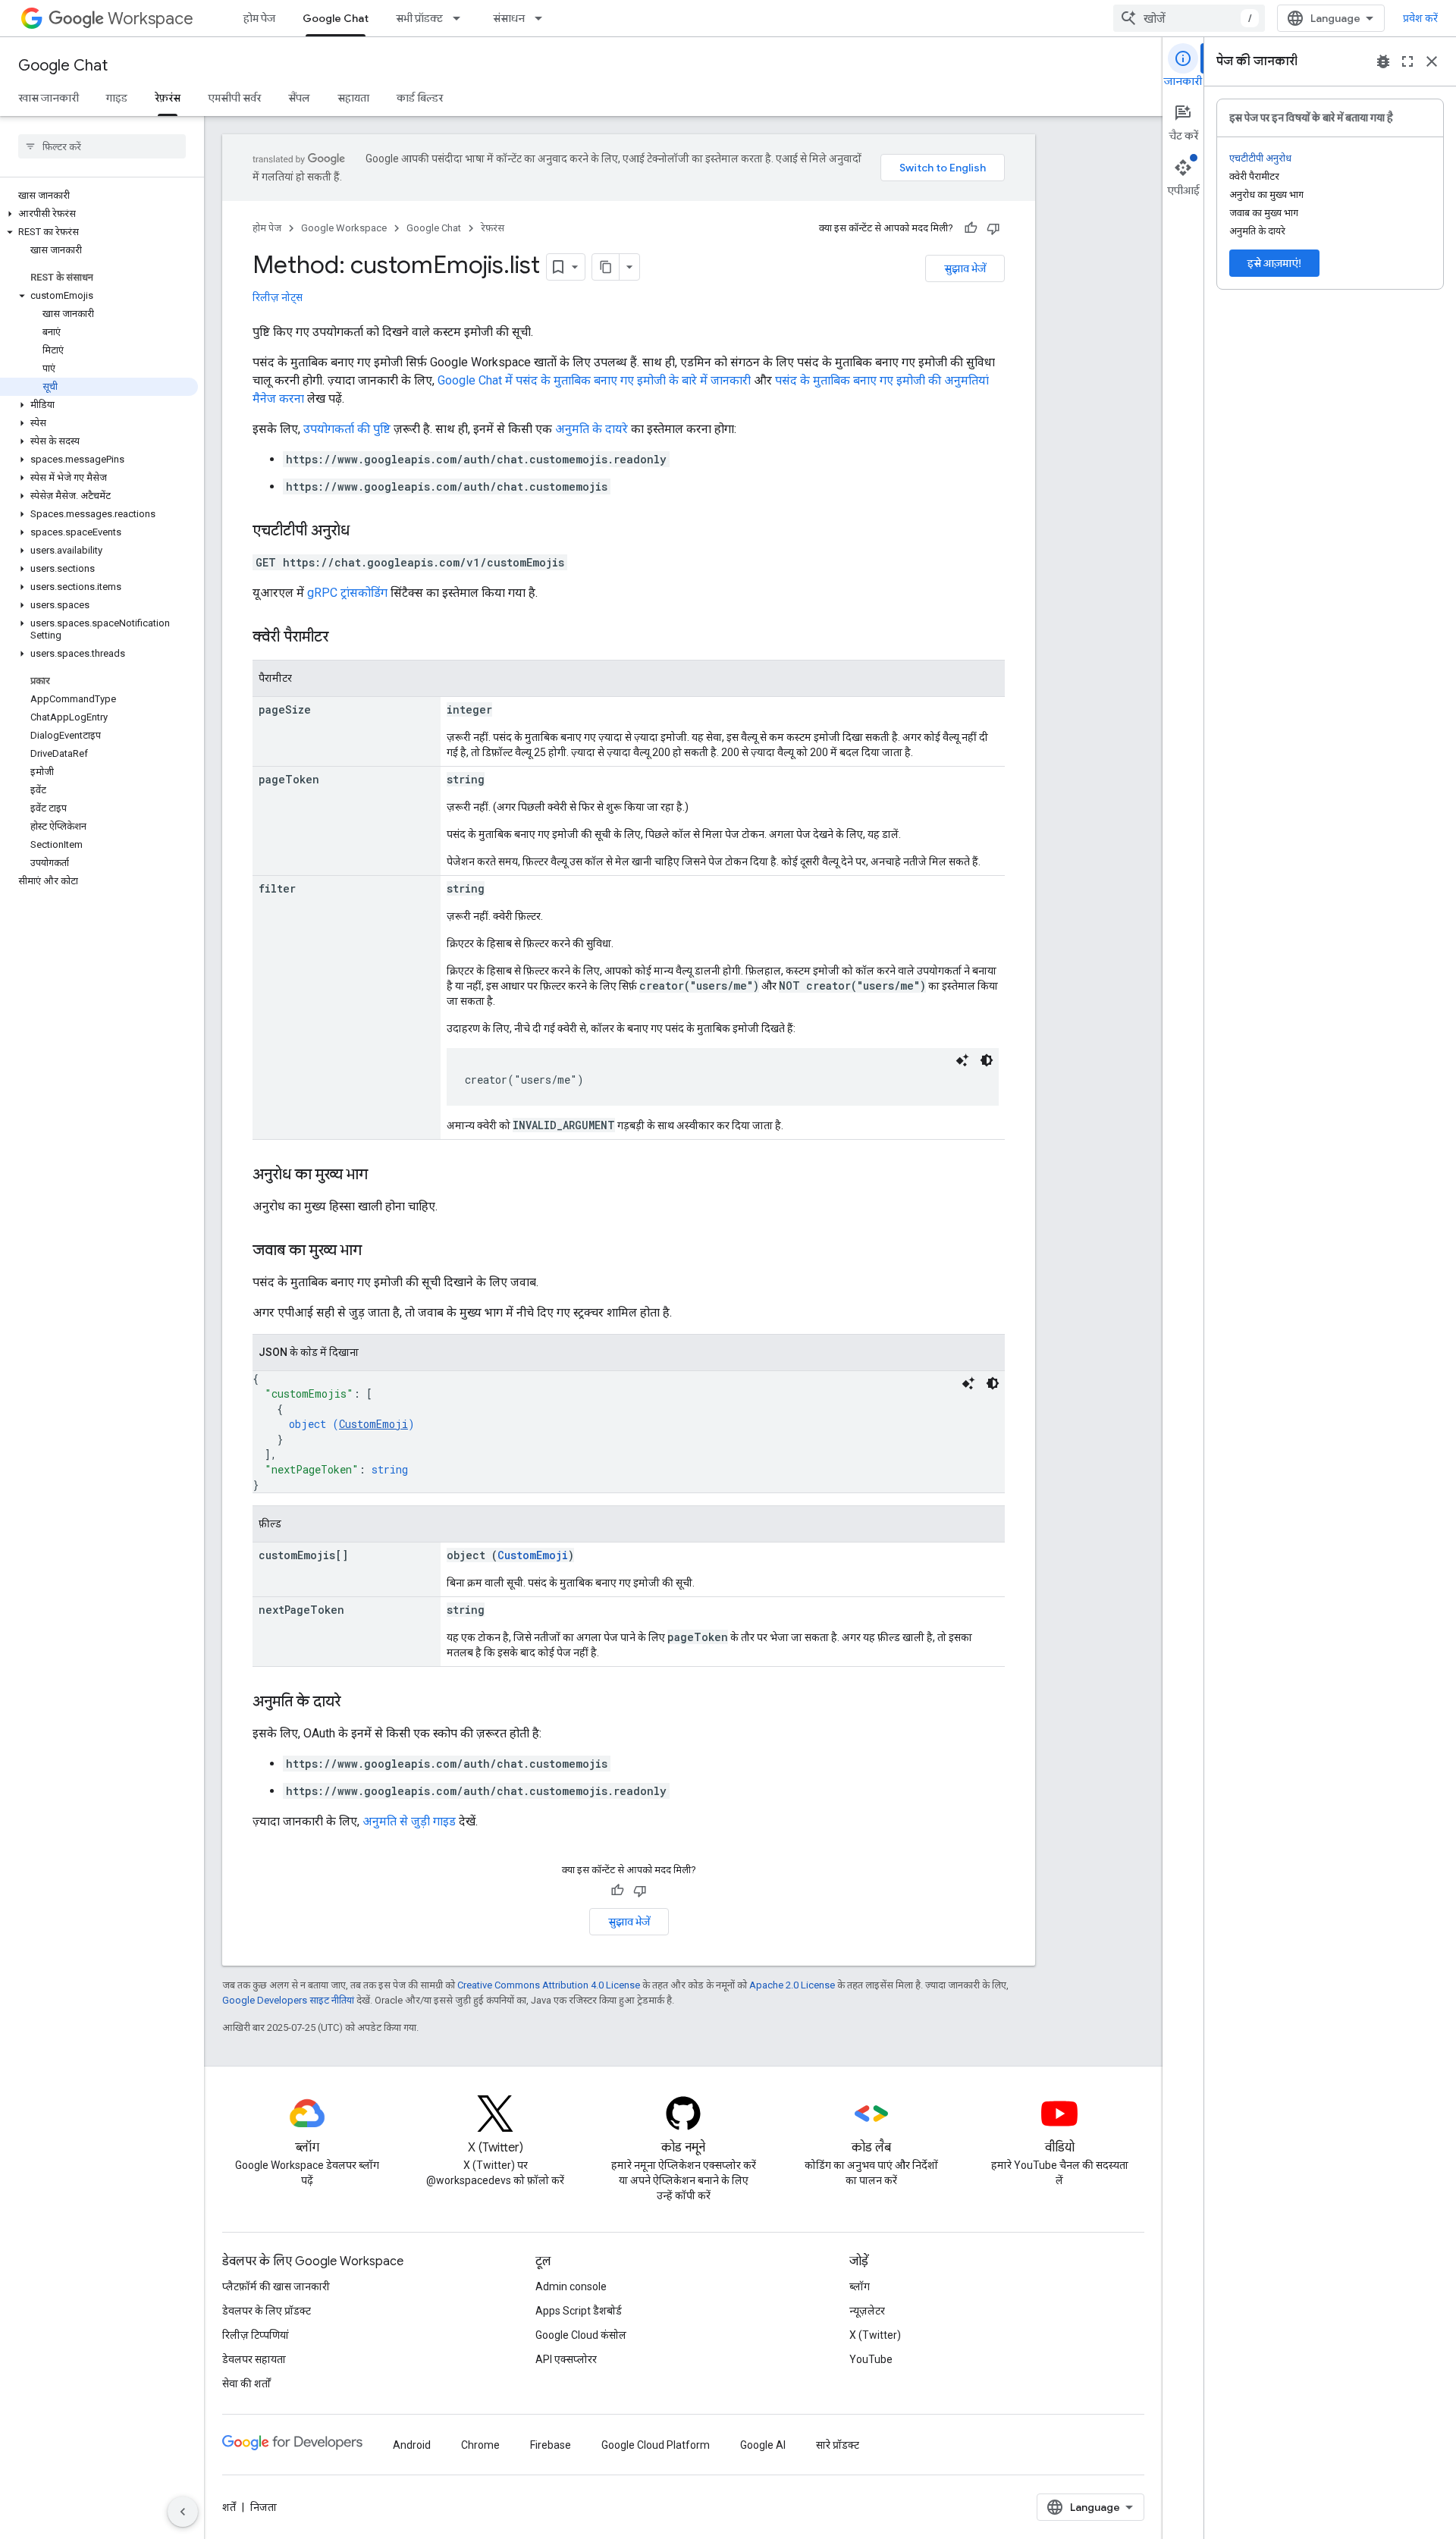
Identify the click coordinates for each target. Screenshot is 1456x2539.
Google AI (763, 2445)
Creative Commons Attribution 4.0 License (549, 1985)
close (1432, 61)
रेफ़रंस (168, 98)
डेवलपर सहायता (254, 2359)
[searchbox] (102, 146)
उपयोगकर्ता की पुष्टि (347, 429)
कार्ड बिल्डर (420, 98)
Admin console (571, 2286)
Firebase (551, 2445)
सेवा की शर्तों (246, 2384)
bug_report (1383, 61)
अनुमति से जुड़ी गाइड (409, 1821)
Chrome (480, 2445)
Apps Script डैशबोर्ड (579, 2311)
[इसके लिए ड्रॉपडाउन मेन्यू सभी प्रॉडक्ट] (461, 18)
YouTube (871, 2359)
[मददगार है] (971, 228)
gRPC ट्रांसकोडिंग (347, 593)
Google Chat (336, 18)
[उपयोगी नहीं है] (993, 228)
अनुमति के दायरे (591, 429)
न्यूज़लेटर (867, 2311)
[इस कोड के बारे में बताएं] (962, 1060)
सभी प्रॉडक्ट (419, 18)
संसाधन (509, 18)
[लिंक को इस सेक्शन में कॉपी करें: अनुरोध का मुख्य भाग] (383, 1175)
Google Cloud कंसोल (581, 2335)
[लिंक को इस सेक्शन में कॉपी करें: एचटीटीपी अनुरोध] (365, 532)
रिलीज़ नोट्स (278, 297)
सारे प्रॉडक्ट (838, 2445)
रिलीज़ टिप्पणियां (256, 2335)
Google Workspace (344, 228)
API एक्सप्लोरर (566, 2359)
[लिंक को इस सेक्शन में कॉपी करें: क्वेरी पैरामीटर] (344, 638)
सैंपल (299, 98)
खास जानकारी (49, 98)
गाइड (117, 98)
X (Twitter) (875, 2335)
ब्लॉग (860, 2286)
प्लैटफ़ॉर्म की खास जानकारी (276, 2286)
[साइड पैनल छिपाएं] (183, 2512)
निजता (264, 2507)
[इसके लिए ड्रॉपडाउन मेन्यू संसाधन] (543, 18)
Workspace (151, 19)
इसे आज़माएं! (1274, 263)
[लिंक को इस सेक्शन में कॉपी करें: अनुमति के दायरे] (356, 1703)
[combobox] (1189, 18)
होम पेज (259, 18)
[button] (99, 214)
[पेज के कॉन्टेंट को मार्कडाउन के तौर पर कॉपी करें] (606, 267)
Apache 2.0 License (792, 1985)
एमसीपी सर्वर (234, 98)
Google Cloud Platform (656, 2445)
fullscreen (1407, 61)
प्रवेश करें (1420, 18)
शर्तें (229, 2507)
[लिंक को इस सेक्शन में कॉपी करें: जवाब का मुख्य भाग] (377, 1251)
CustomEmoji (373, 1424)
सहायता (353, 98)
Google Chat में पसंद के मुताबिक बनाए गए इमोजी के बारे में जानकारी (594, 380)
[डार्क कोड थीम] (987, 1060)
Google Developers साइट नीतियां (288, 2000)
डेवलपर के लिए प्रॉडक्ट (267, 2311)
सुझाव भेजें (965, 268)
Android (412, 2445)
